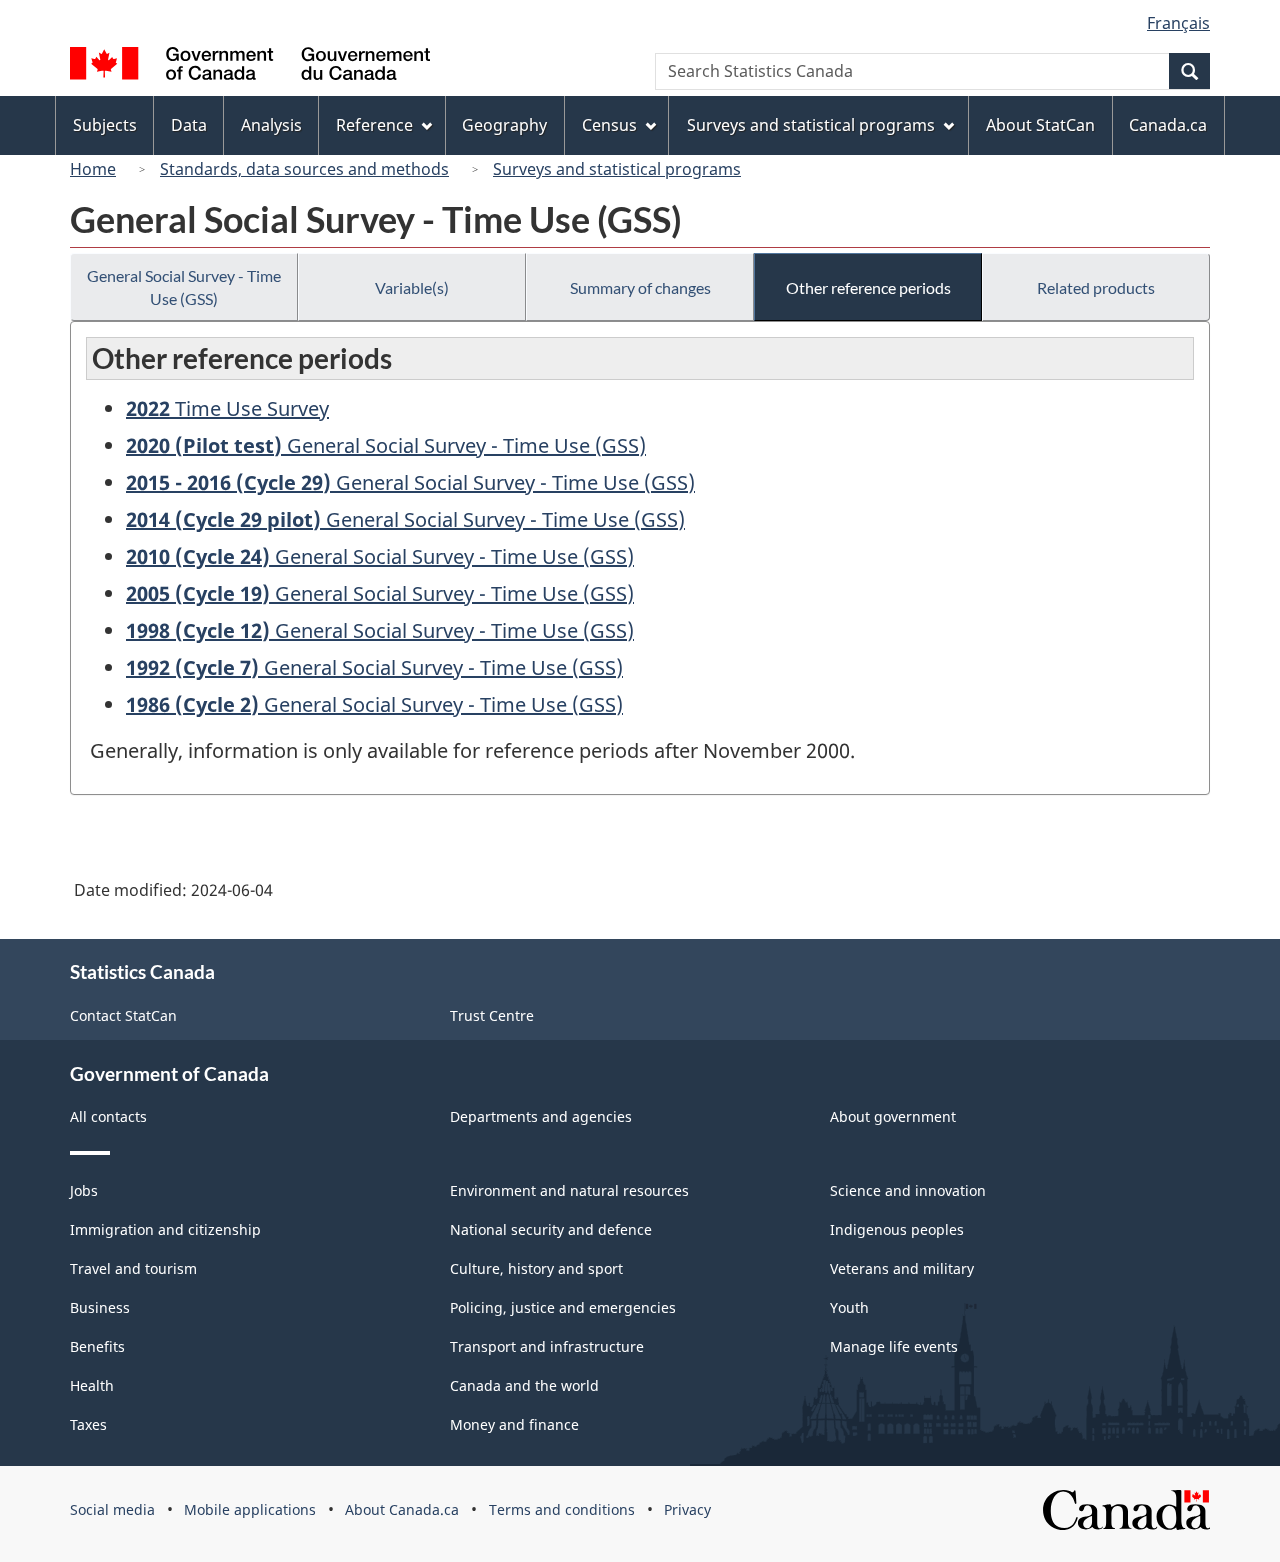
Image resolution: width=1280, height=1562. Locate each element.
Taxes (88, 1424)
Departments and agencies (541, 1116)
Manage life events (894, 1346)
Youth (849, 1307)
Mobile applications (250, 1509)
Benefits (97, 1346)
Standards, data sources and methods (304, 169)
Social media (112, 1509)
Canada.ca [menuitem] (1168, 125)
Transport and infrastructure (547, 1346)
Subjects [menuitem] (105, 125)
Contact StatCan (123, 1015)
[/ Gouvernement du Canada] (250, 66)
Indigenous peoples (897, 1229)
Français (1178, 23)
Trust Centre (492, 1015)
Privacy (687, 1509)
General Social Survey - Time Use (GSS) (184, 287)
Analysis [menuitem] (271, 125)
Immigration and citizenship (165, 1229)
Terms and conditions (562, 1509)
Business (100, 1307)
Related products (1096, 287)
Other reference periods (868, 287)
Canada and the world (524, 1385)
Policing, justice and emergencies (563, 1307)
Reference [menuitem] (374, 125)
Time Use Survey (227, 408)
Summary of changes (640, 287)
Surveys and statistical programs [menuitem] (811, 125)
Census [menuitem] (609, 125)
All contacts (108, 1116)
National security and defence (551, 1229)
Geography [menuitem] (504, 125)
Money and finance (514, 1424)
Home (93, 169)
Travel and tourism (133, 1268)
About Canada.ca (402, 1509)
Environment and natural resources (569, 1190)
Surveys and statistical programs (617, 169)
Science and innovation (908, 1190)
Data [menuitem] (189, 125)
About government (893, 1116)
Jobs (84, 1190)
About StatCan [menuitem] (1040, 125)
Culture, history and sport (536, 1268)
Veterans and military (902, 1268)
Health (92, 1385)
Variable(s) (412, 287)
